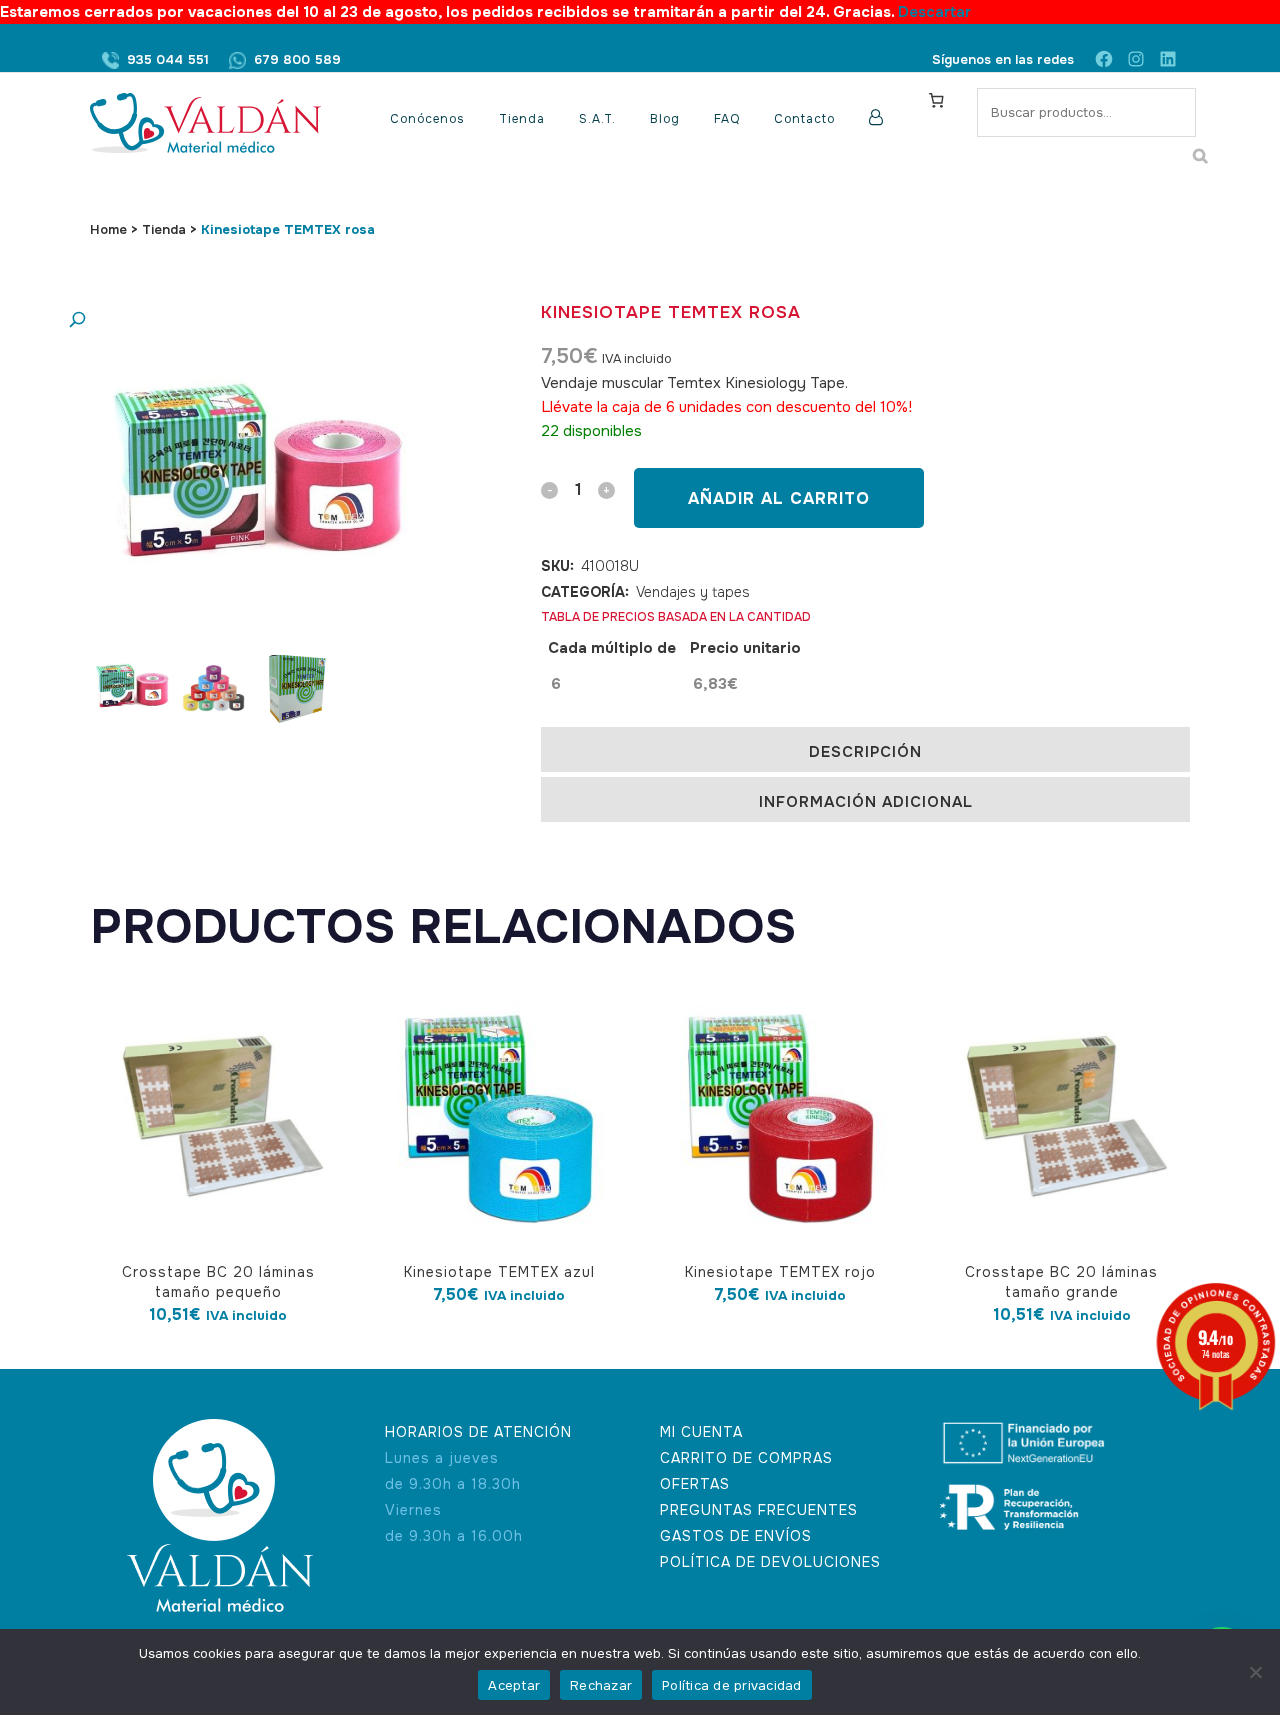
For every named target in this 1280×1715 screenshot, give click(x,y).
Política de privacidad (732, 1685)
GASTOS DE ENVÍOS (736, 1536)
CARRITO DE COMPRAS (746, 1458)
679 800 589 (297, 59)
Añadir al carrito (779, 498)
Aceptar (514, 1685)
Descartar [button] (934, 12)
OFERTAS (695, 1484)
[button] (235, 320)
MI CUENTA (701, 1432)
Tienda (164, 229)
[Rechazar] (1255, 1672)
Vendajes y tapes (693, 592)
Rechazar (601, 1685)
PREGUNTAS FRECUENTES (759, 1510)
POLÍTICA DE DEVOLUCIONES (770, 1562)
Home (108, 229)
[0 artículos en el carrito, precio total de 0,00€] (936, 100)
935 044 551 (168, 59)
